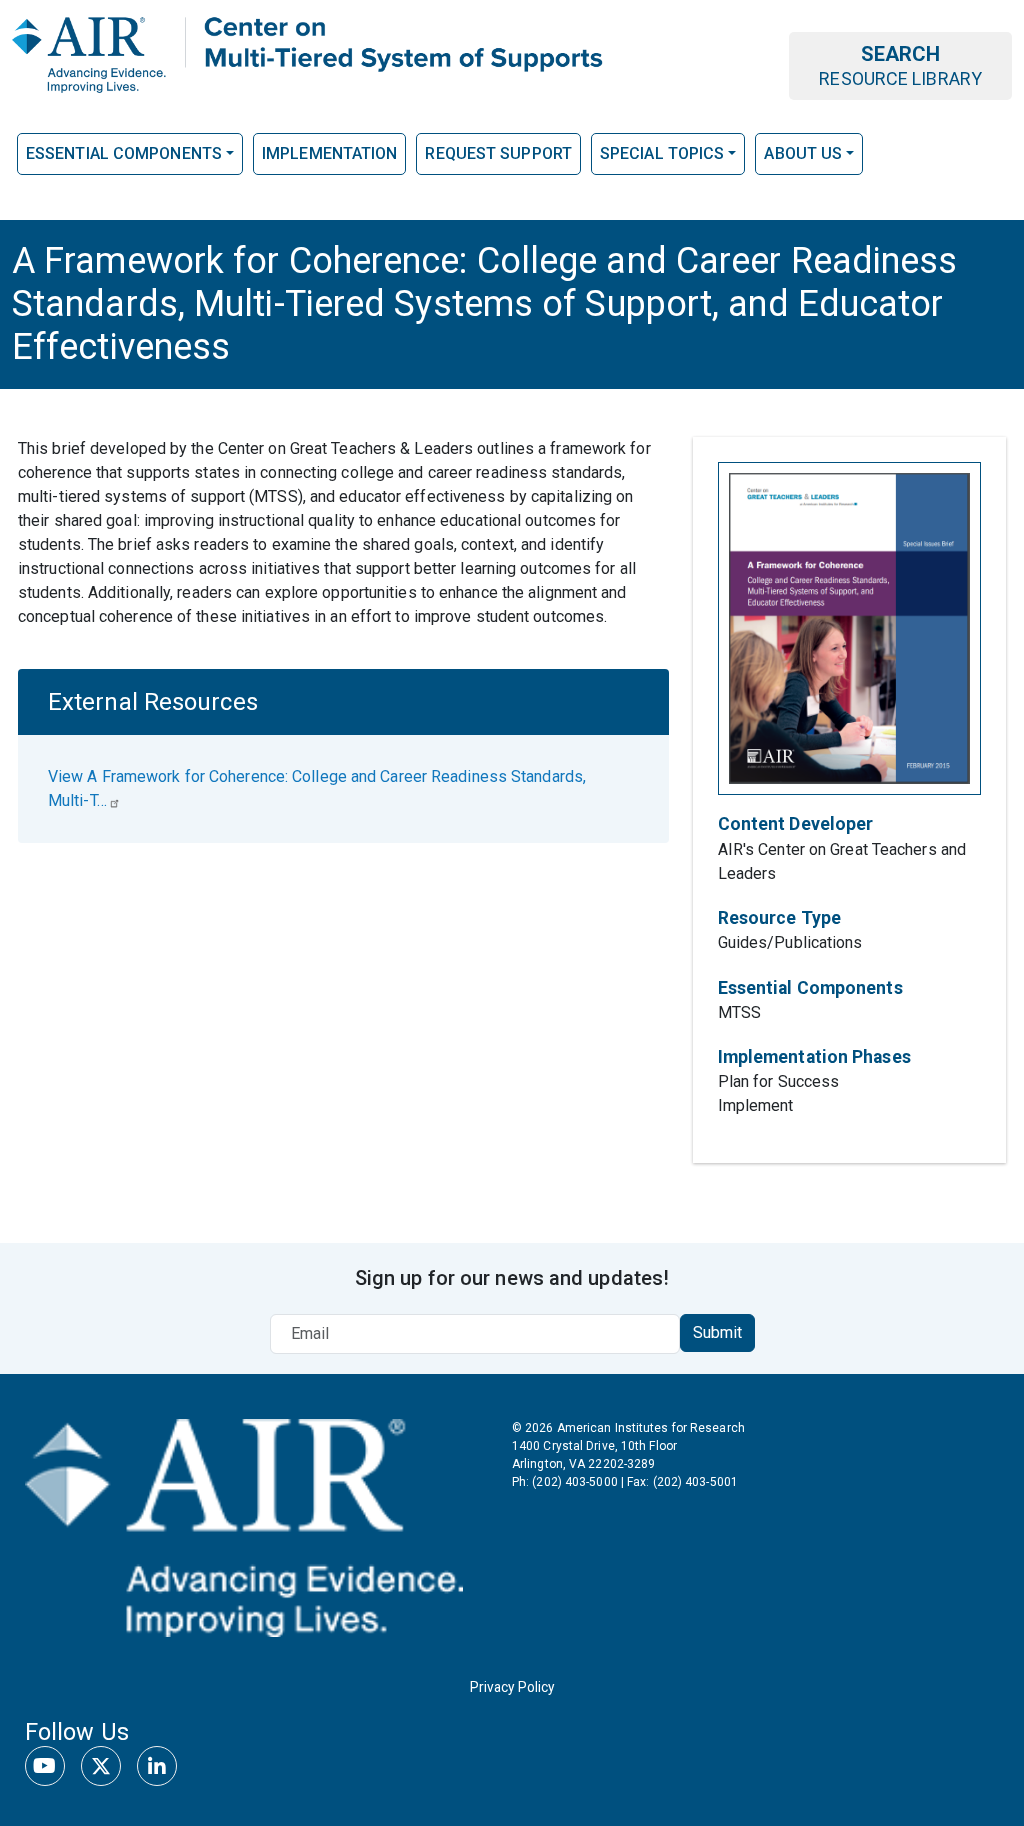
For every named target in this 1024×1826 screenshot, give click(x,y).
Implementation (329, 153)
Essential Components (124, 153)
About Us (803, 153)
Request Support (498, 153)
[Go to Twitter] (101, 1766)
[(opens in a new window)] (244, 1525)
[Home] (312, 53)
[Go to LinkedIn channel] (157, 1766)
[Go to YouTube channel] (45, 1766)
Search (900, 65)
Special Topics (662, 153)
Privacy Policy (512, 1687)
